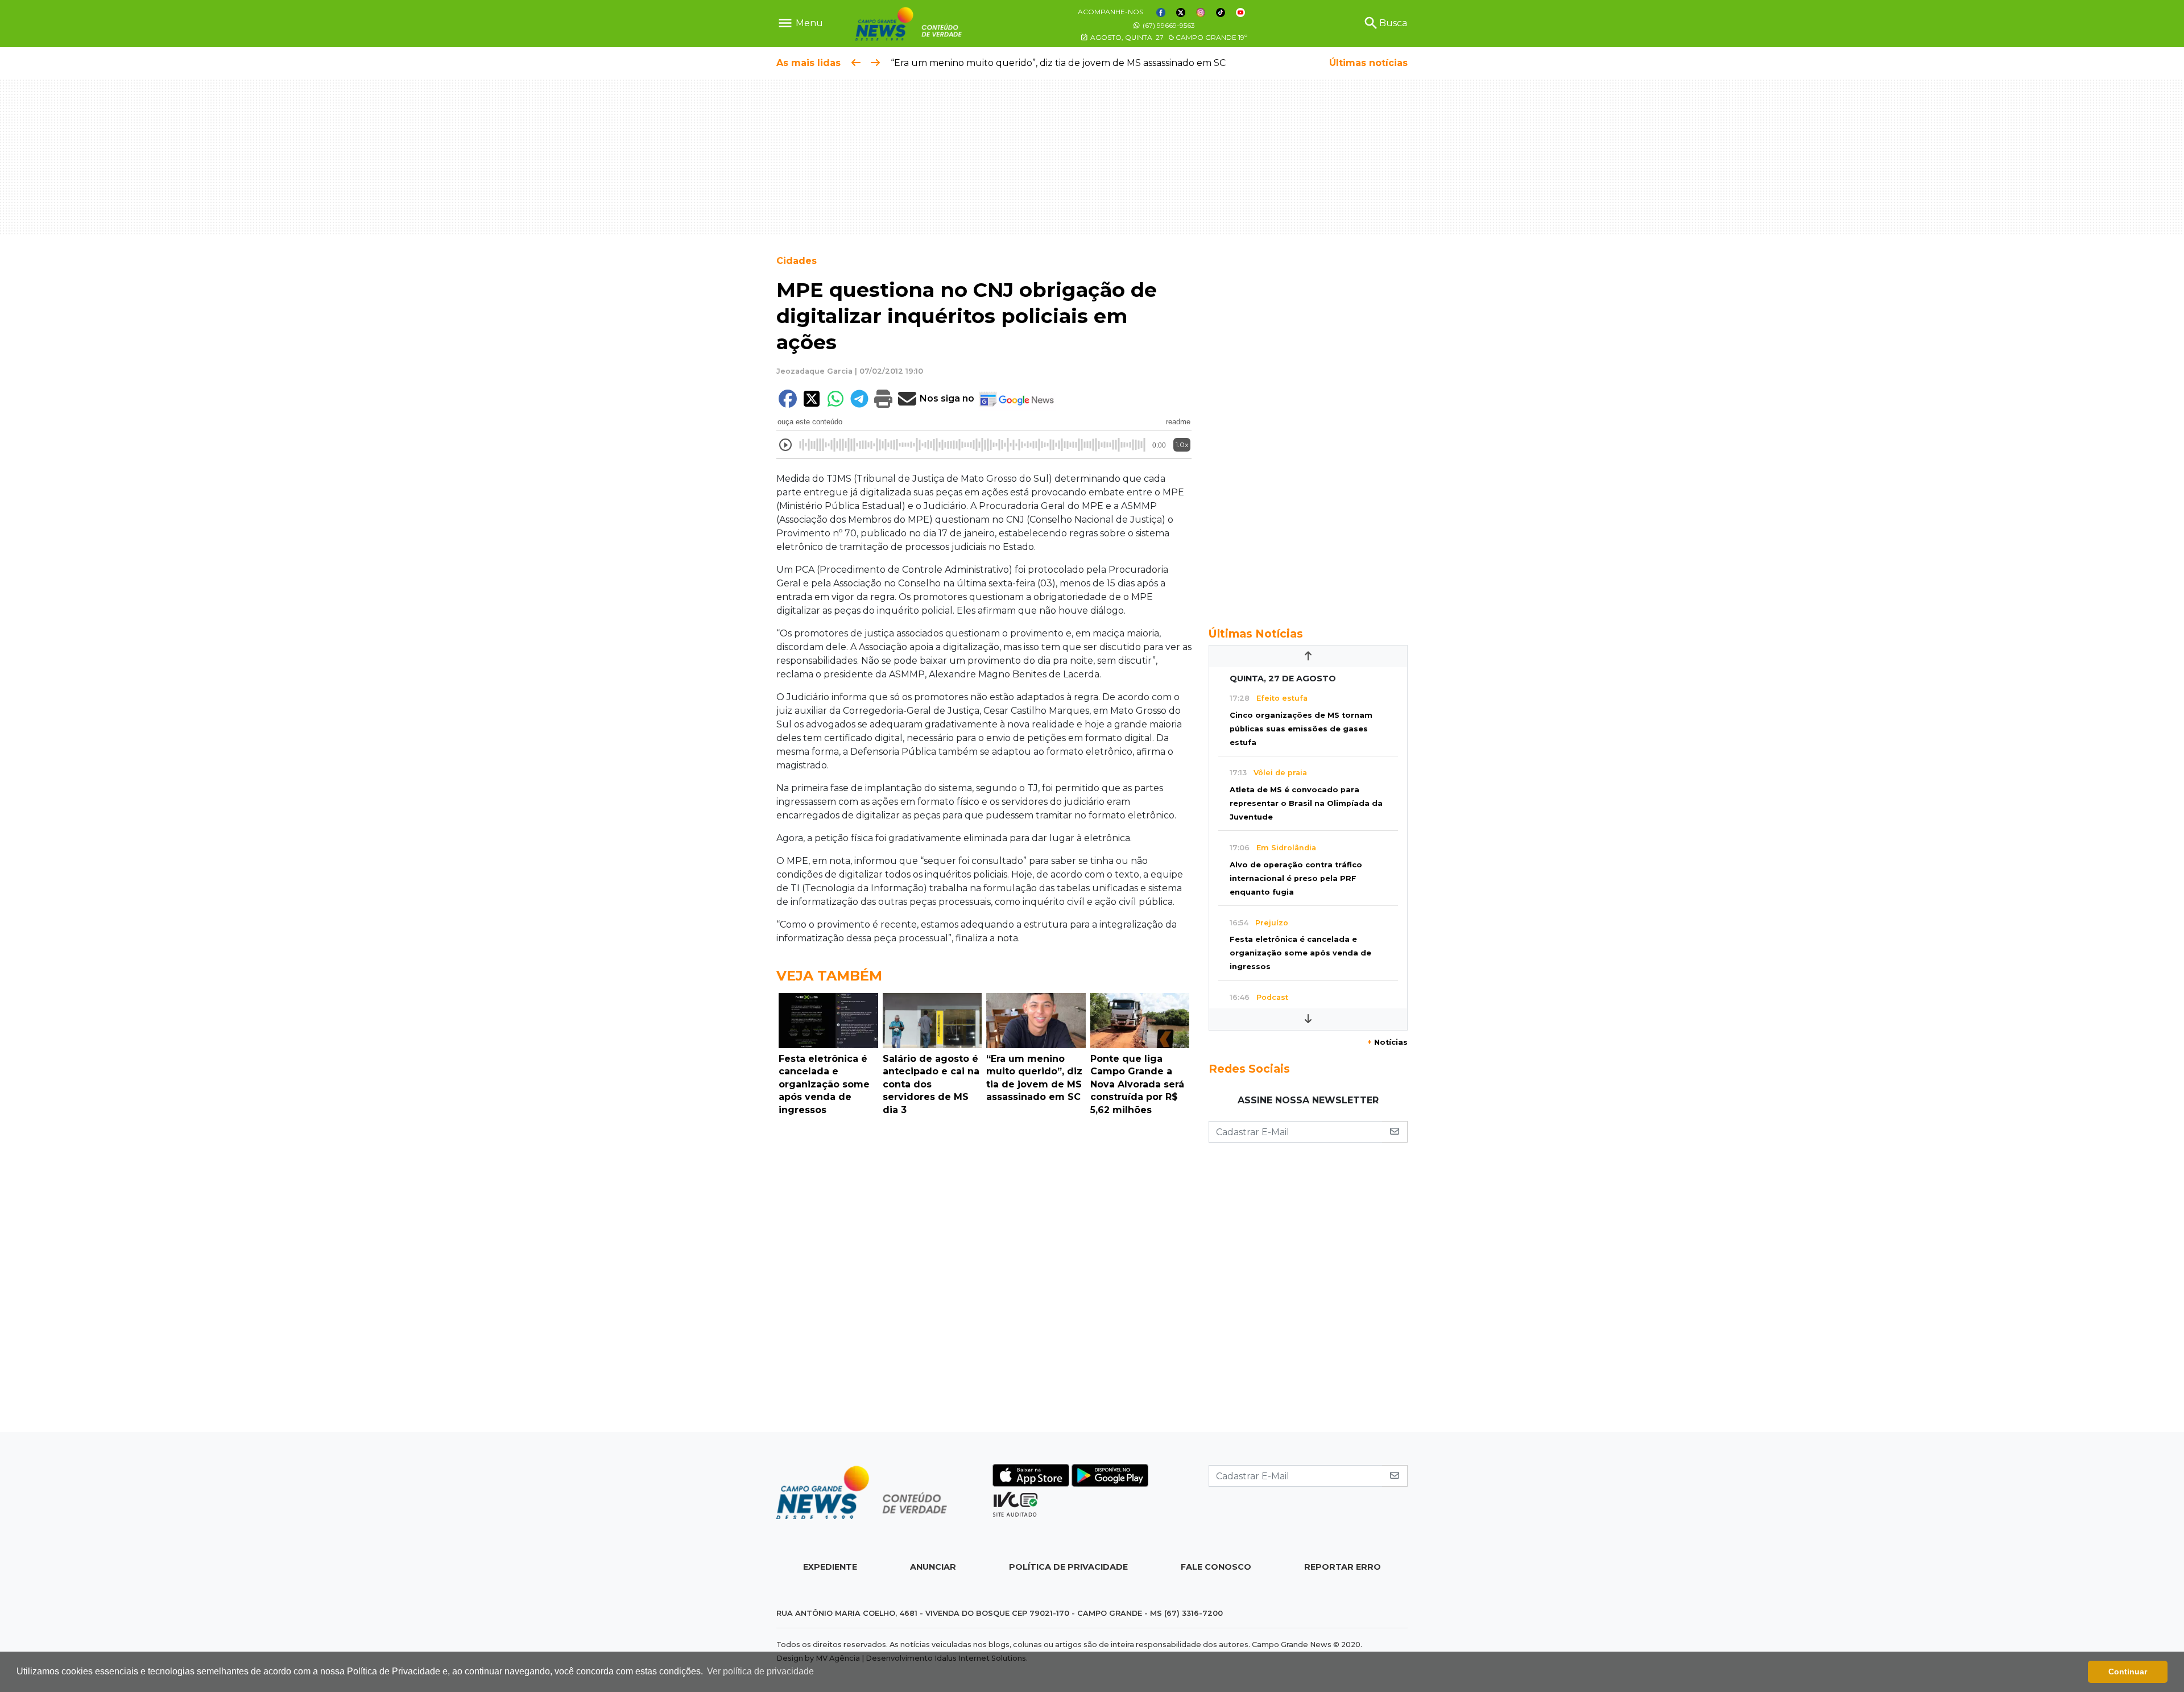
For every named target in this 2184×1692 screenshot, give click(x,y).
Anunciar (933, 1567)
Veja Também (829, 976)
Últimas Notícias (1256, 634)
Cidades (797, 261)
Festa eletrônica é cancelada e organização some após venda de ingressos (1300, 953)
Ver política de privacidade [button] (760, 1671)
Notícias (1387, 1042)
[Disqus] (984, 1277)
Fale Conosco (1216, 1567)
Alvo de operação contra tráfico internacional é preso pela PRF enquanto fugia (1296, 878)
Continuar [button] (2128, 1672)
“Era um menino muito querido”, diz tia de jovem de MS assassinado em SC (1058, 63)
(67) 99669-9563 (1168, 25)
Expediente (830, 1567)
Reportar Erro (1343, 1567)
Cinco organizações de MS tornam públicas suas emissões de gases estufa (1301, 729)
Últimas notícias (1368, 63)
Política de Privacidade (1068, 1567)
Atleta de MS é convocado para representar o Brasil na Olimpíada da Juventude (1306, 803)
